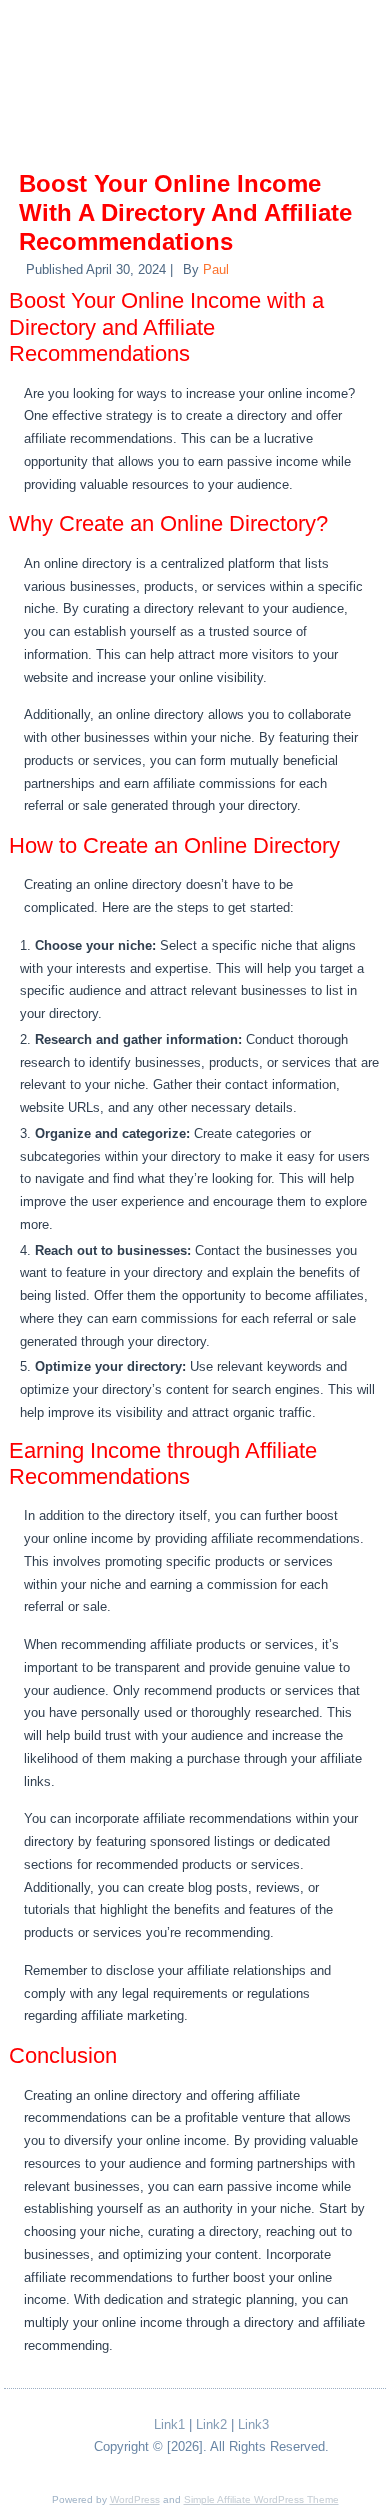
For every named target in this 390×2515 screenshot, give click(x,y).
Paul (216, 269)
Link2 (211, 2424)
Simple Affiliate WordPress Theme (261, 2499)
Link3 (253, 2424)
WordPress (135, 2499)
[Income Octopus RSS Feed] (45, 2430)
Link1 (169, 2424)
